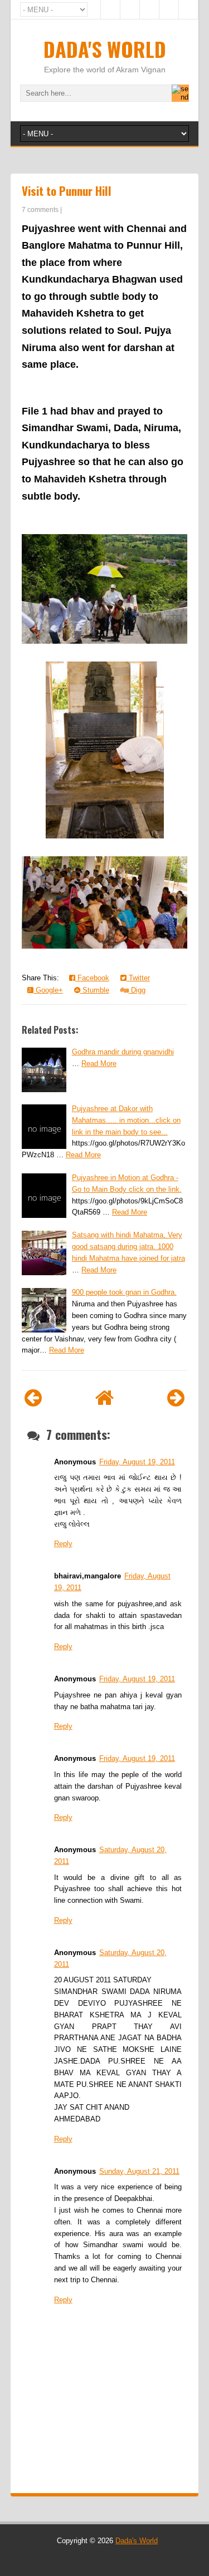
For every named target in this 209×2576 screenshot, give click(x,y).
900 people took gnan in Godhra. (124, 1292)
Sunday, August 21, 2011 (139, 2171)
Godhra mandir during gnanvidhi (123, 1052)
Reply (63, 1544)
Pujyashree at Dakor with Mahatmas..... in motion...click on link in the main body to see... (126, 1120)
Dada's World (105, 49)
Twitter (138, 978)
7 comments (40, 210)
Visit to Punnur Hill (67, 191)
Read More (99, 1064)
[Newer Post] (33, 1398)
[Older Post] (176, 1398)
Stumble (95, 990)
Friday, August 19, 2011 (137, 1462)
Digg (137, 990)
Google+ (48, 990)
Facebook (92, 978)
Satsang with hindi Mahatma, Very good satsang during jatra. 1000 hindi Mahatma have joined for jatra (128, 1247)
